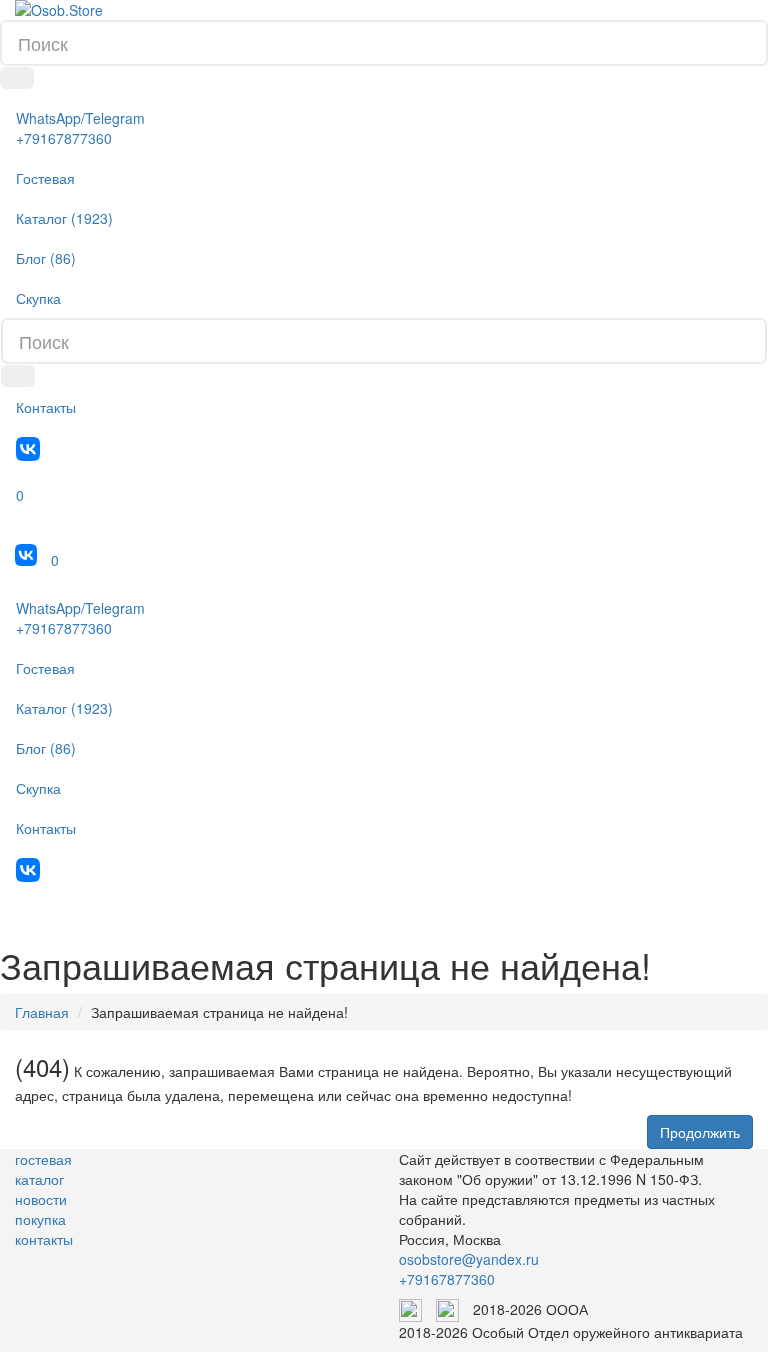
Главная (42, 1012)
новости (41, 1199)
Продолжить (700, 1132)
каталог (39, 1179)
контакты (44, 1239)
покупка (40, 1219)
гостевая (43, 1159)
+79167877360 (447, 1279)
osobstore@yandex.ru (469, 1259)
